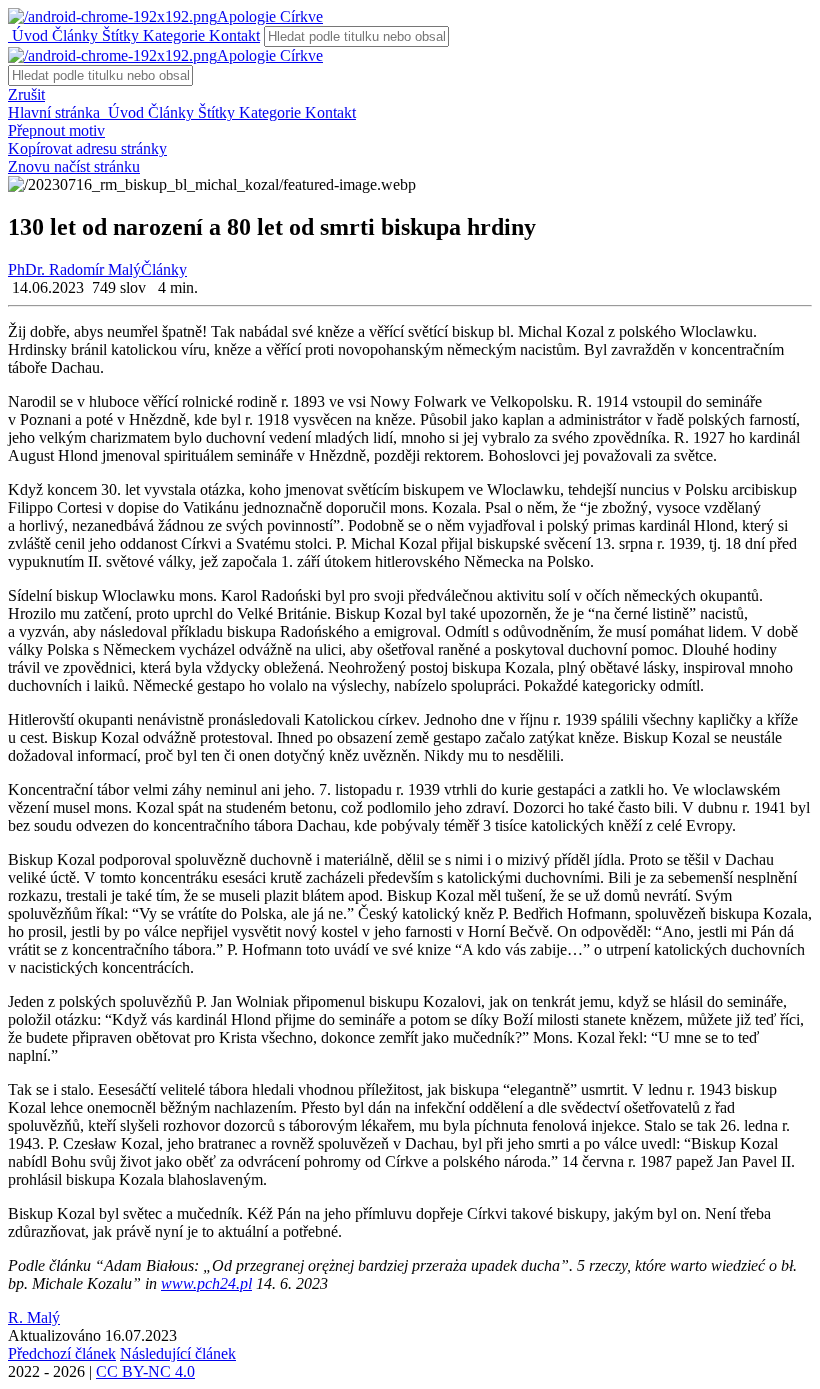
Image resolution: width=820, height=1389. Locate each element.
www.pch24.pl (206, 1283)
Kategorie (172, 35)
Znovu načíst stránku (74, 166)
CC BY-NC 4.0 (145, 1371)
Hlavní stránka (56, 112)
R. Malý (34, 1317)
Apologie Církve (270, 16)
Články (73, 35)
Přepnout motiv (56, 130)
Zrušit (26, 94)
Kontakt (232, 35)
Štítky (118, 35)
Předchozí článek (62, 1353)
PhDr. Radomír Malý (74, 269)
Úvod (28, 35)
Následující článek (178, 1353)
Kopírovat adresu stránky (87, 148)
